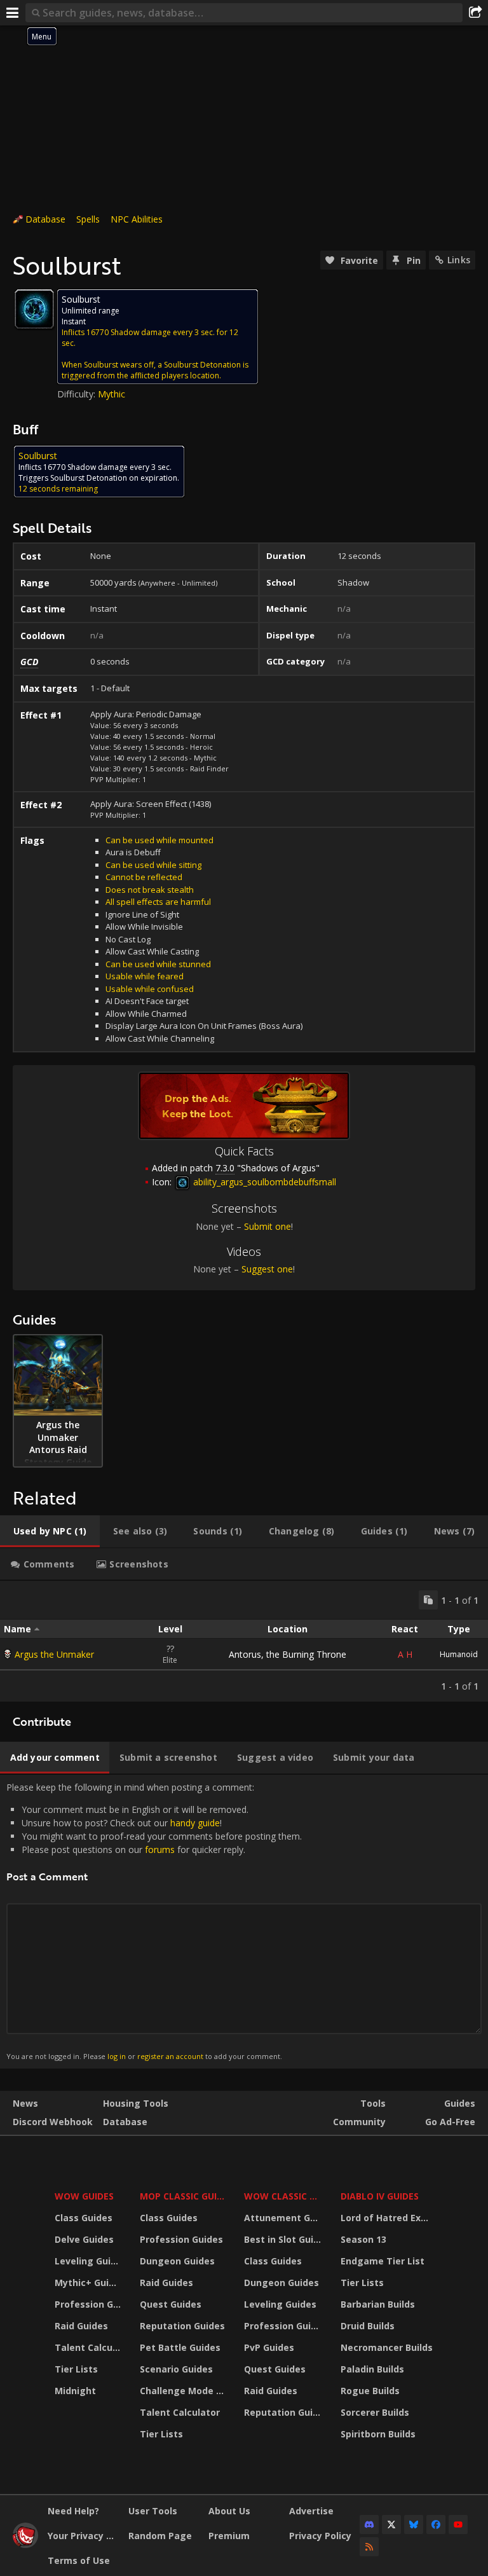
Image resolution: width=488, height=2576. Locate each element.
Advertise (311, 2511)
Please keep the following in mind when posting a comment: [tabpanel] (154, 1921)
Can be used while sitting (153, 865)
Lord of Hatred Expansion (389, 2218)
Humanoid (459, 1654)
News (25, 2103)
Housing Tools (136, 2103)
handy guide (195, 1823)
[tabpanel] (244, 1641)
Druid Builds (368, 2326)
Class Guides (84, 2218)
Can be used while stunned (158, 964)
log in (117, 2056)
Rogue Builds (370, 2391)
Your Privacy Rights (83, 2536)
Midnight (75, 2391)
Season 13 (363, 2239)
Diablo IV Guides (380, 2196)
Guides (460, 2103)
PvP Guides (269, 2347)
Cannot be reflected (144, 877)
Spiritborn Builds (378, 2434)
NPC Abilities (137, 219)
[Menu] (13, 13)
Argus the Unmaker (54, 1654)
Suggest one (267, 1269)
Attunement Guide (284, 2218)
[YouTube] (458, 2524)
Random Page (160, 2536)
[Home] (25, 2545)
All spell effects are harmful (158, 902)
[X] (391, 2524)
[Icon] (34, 309)
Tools (373, 2103)
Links (459, 260)
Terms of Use (79, 2560)
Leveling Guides (89, 2261)
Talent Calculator (89, 2347)
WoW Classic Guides (284, 2196)
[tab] (50, 1531)
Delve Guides (84, 2239)
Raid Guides (81, 2326)
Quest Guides (171, 2304)
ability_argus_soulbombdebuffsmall (263, 1182)
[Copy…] (428, 1600)
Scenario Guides (176, 2369)
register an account (170, 2056)
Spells (88, 219)
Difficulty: (78, 394)
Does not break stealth (150, 890)
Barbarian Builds (378, 2304)
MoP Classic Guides (184, 2196)
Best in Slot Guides (284, 2239)
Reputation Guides (182, 2326)
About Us (229, 2511)
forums (160, 1849)
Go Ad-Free (450, 2122)
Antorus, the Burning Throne (288, 1654)
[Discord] (369, 2524)
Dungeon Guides (177, 2261)
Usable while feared (145, 976)
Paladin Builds (372, 2369)
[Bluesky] (414, 2524)
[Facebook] (436, 2524)
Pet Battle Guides (180, 2347)
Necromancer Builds (387, 2347)
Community (359, 2122)
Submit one (268, 1226)
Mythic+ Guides (89, 2283)
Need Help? (73, 2511)
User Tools (153, 2511)
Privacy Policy (320, 2536)
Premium (229, 2536)
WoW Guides (84, 2196)
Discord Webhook (53, 2122)
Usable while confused (150, 989)
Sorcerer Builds (375, 2412)
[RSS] (369, 2547)
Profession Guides (89, 2304)
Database (45, 219)
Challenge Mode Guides (184, 2391)
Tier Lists (76, 2369)
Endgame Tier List (383, 2261)
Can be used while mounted (159, 840)
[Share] (475, 13)
